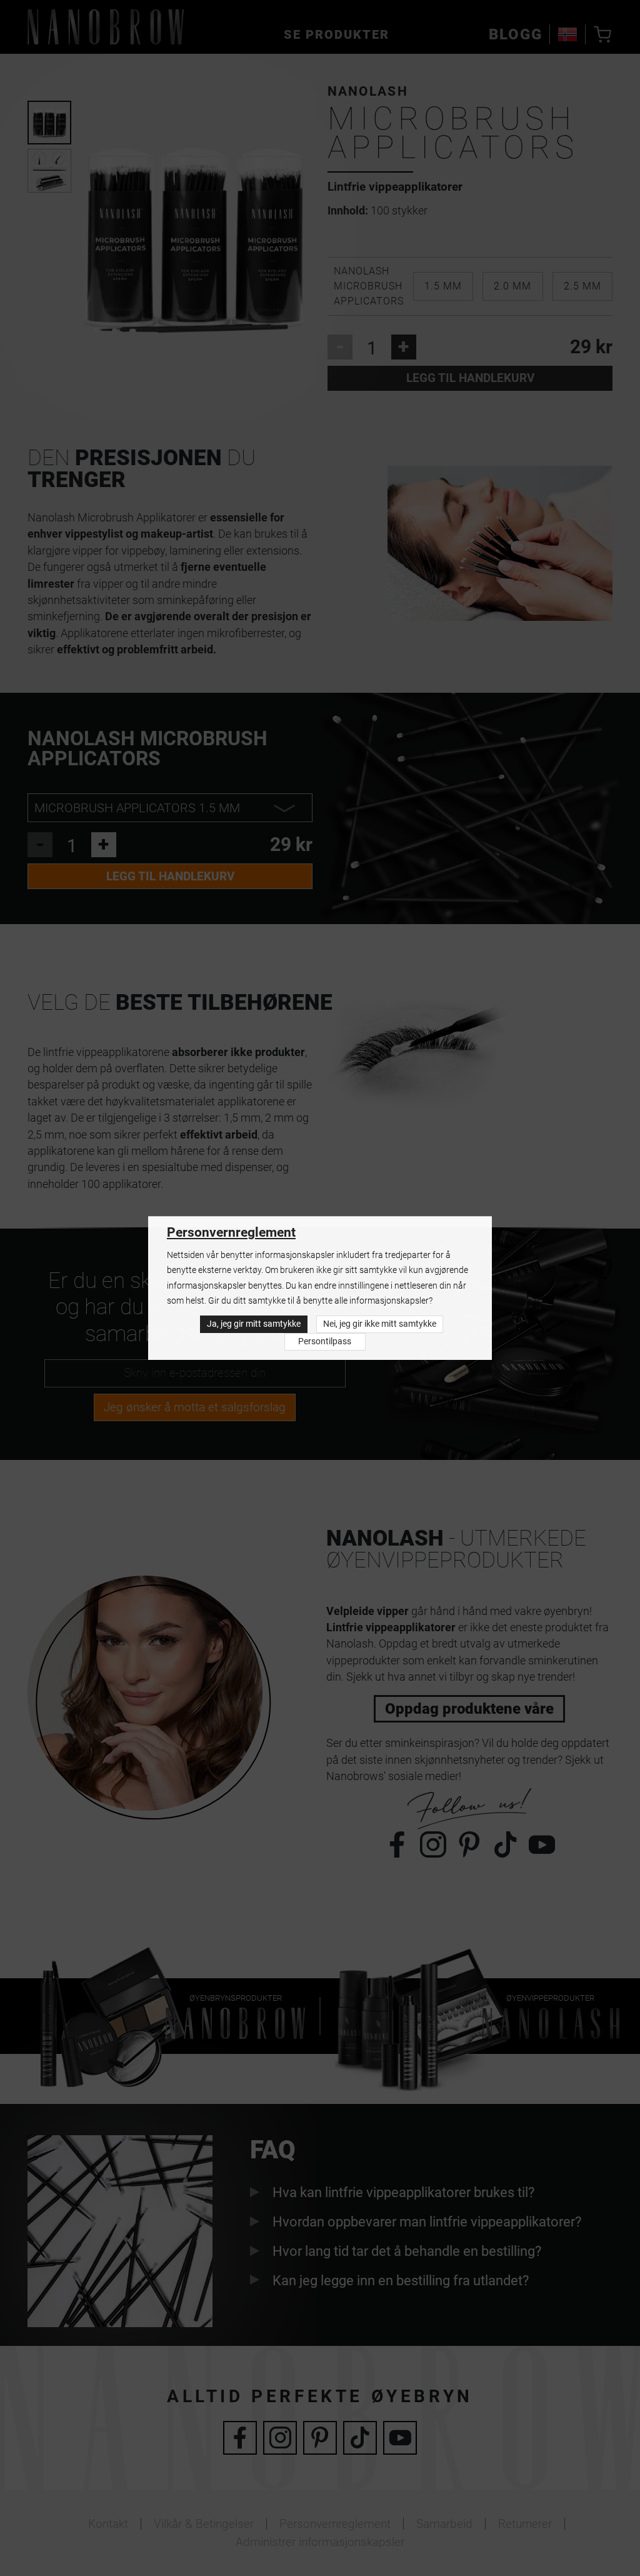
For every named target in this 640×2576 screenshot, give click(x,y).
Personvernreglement (231, 1232)
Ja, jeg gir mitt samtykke (254, 1324)
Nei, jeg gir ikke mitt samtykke (380, 1324)
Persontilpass (325, 1341)
